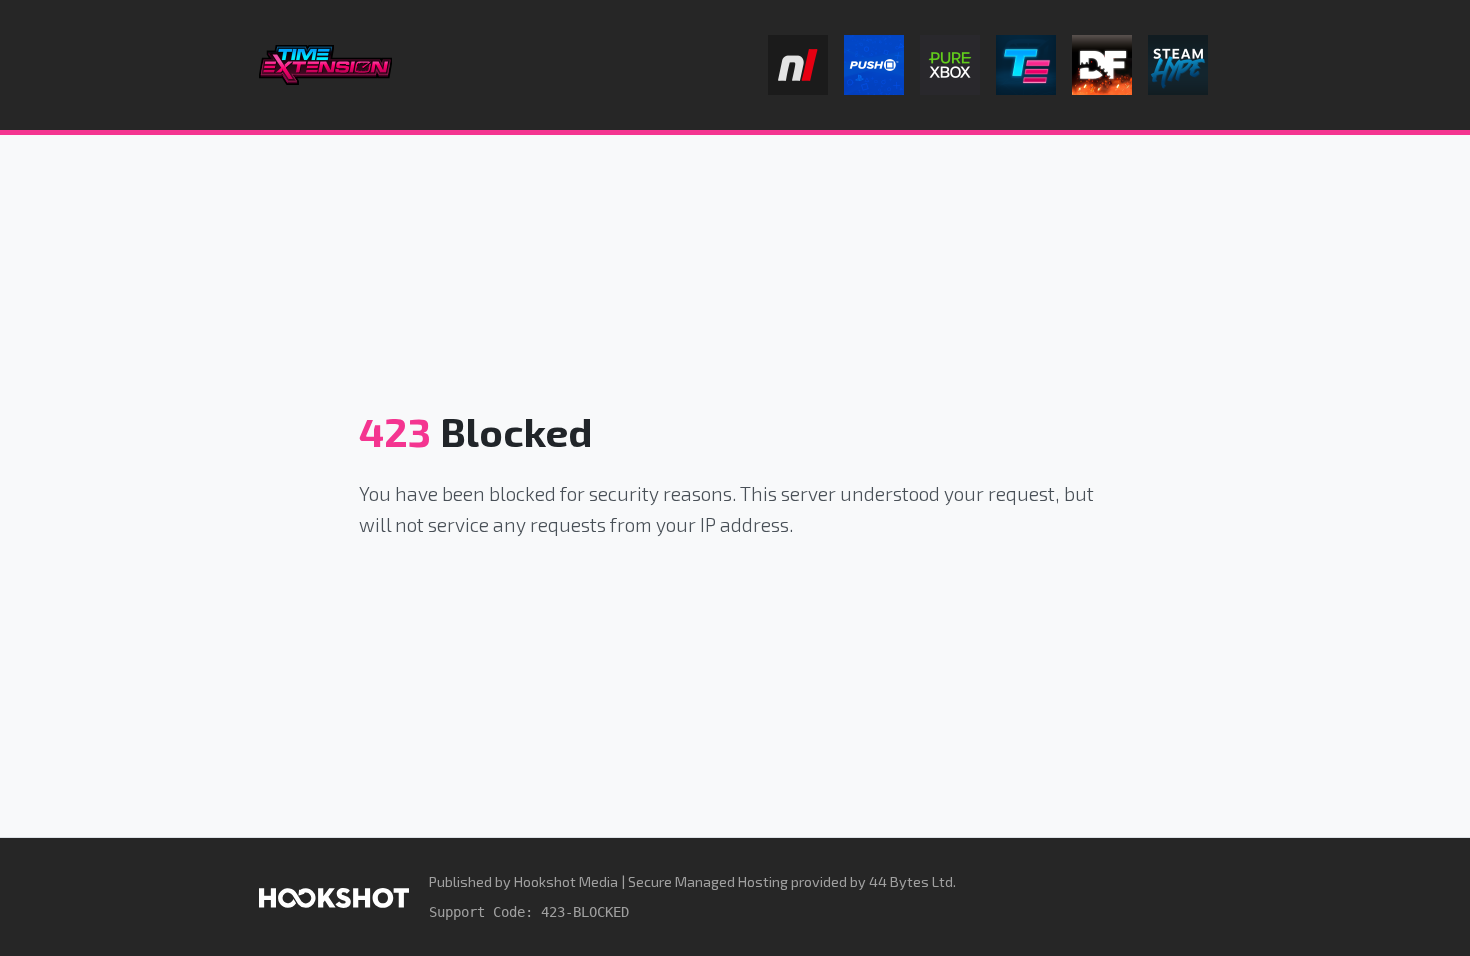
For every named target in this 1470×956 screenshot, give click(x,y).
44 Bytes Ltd (911, 881)
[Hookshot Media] (334, 896)
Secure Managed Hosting (708, 881)
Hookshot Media (566, 881)
